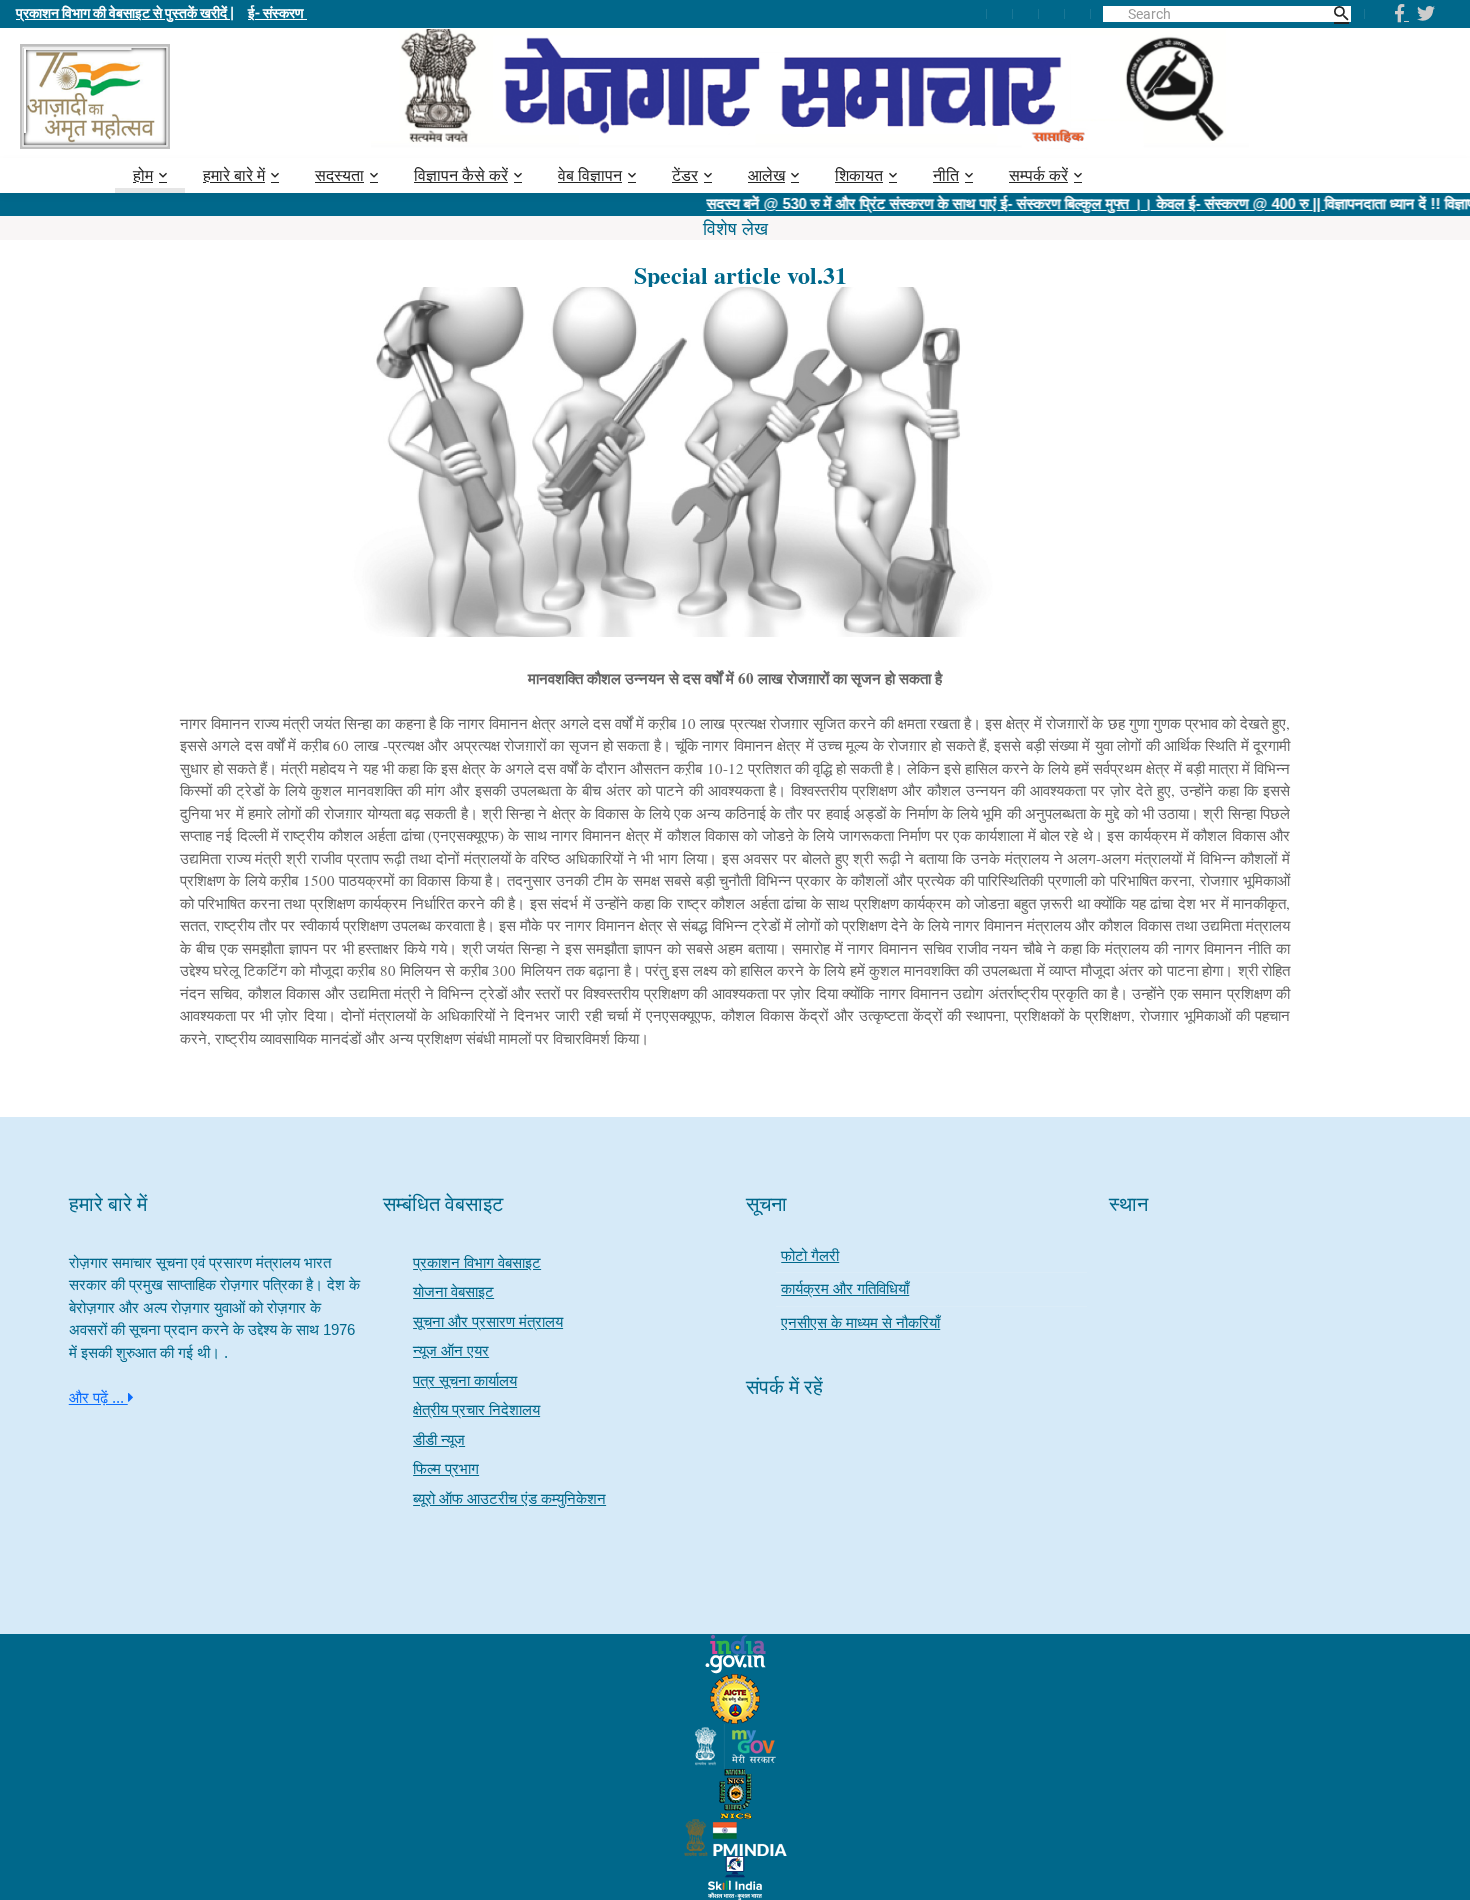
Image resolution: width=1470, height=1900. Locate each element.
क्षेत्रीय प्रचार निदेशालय (476, 1409)
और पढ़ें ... (98, 1397)
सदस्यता (339, 175)
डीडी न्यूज (439, 1439)
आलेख (766, 175)
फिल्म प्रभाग (446, 1468)
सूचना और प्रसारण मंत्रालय (488, 1321)
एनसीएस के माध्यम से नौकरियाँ (860, 1322)
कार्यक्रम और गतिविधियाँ (845, 1288)
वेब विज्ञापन (590, 175)
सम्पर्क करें (1038, 175)
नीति (946, 175)
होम (143, 175)
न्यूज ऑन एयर (451, 1350)
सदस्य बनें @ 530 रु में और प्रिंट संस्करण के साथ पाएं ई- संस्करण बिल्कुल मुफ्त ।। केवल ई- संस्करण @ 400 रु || (981, 203)
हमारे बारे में (234, 175)
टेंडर (685, 175)
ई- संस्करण (277, 12)
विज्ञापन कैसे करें (461, 175)
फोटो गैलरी (810, 1255)
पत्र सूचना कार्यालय (465, 1380)
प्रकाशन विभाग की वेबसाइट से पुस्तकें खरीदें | (125, 12)
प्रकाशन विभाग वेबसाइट (477, 1262)
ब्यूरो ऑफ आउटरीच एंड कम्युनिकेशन (509, 1498)
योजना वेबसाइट (453, 1291)
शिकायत (859, 175)
